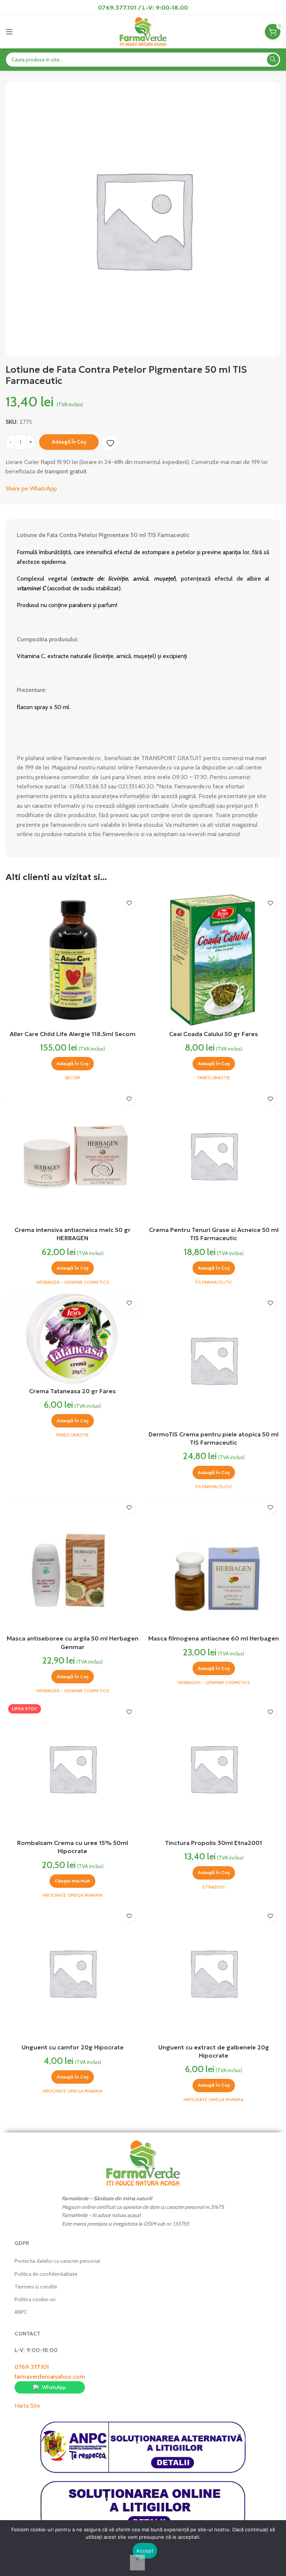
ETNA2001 (214, 1887)
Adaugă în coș (69, 442)
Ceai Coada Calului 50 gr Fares (214, 1034)
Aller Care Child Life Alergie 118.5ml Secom (73, 1034)
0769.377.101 (32, 2367)
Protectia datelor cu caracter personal (57, 2261)
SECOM (72, 1078)
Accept (145, 2551)
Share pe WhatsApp (31, 488)
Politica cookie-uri (35, 2299)
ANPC (21, 2312)
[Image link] (143, 2163)
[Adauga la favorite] (110, 443)
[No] (137, 2563)
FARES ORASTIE (214, 1078)
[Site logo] (143, 31)
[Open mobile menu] (9, 32)
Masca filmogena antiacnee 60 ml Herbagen (214, 1638)
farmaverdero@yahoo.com (50, 2377)
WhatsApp (54, 2387)
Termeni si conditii (36, 2287)
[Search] (273, 60)
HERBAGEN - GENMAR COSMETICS (73, 1282)
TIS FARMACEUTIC (214, 1282)
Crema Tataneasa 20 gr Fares (72, 1391)
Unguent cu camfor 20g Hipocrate (73, 2047)
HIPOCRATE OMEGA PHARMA (72, 1895)
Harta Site (27, 2406)
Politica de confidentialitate (46, 2274)
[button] (73, 1064)
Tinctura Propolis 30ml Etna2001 (214, 1843)
